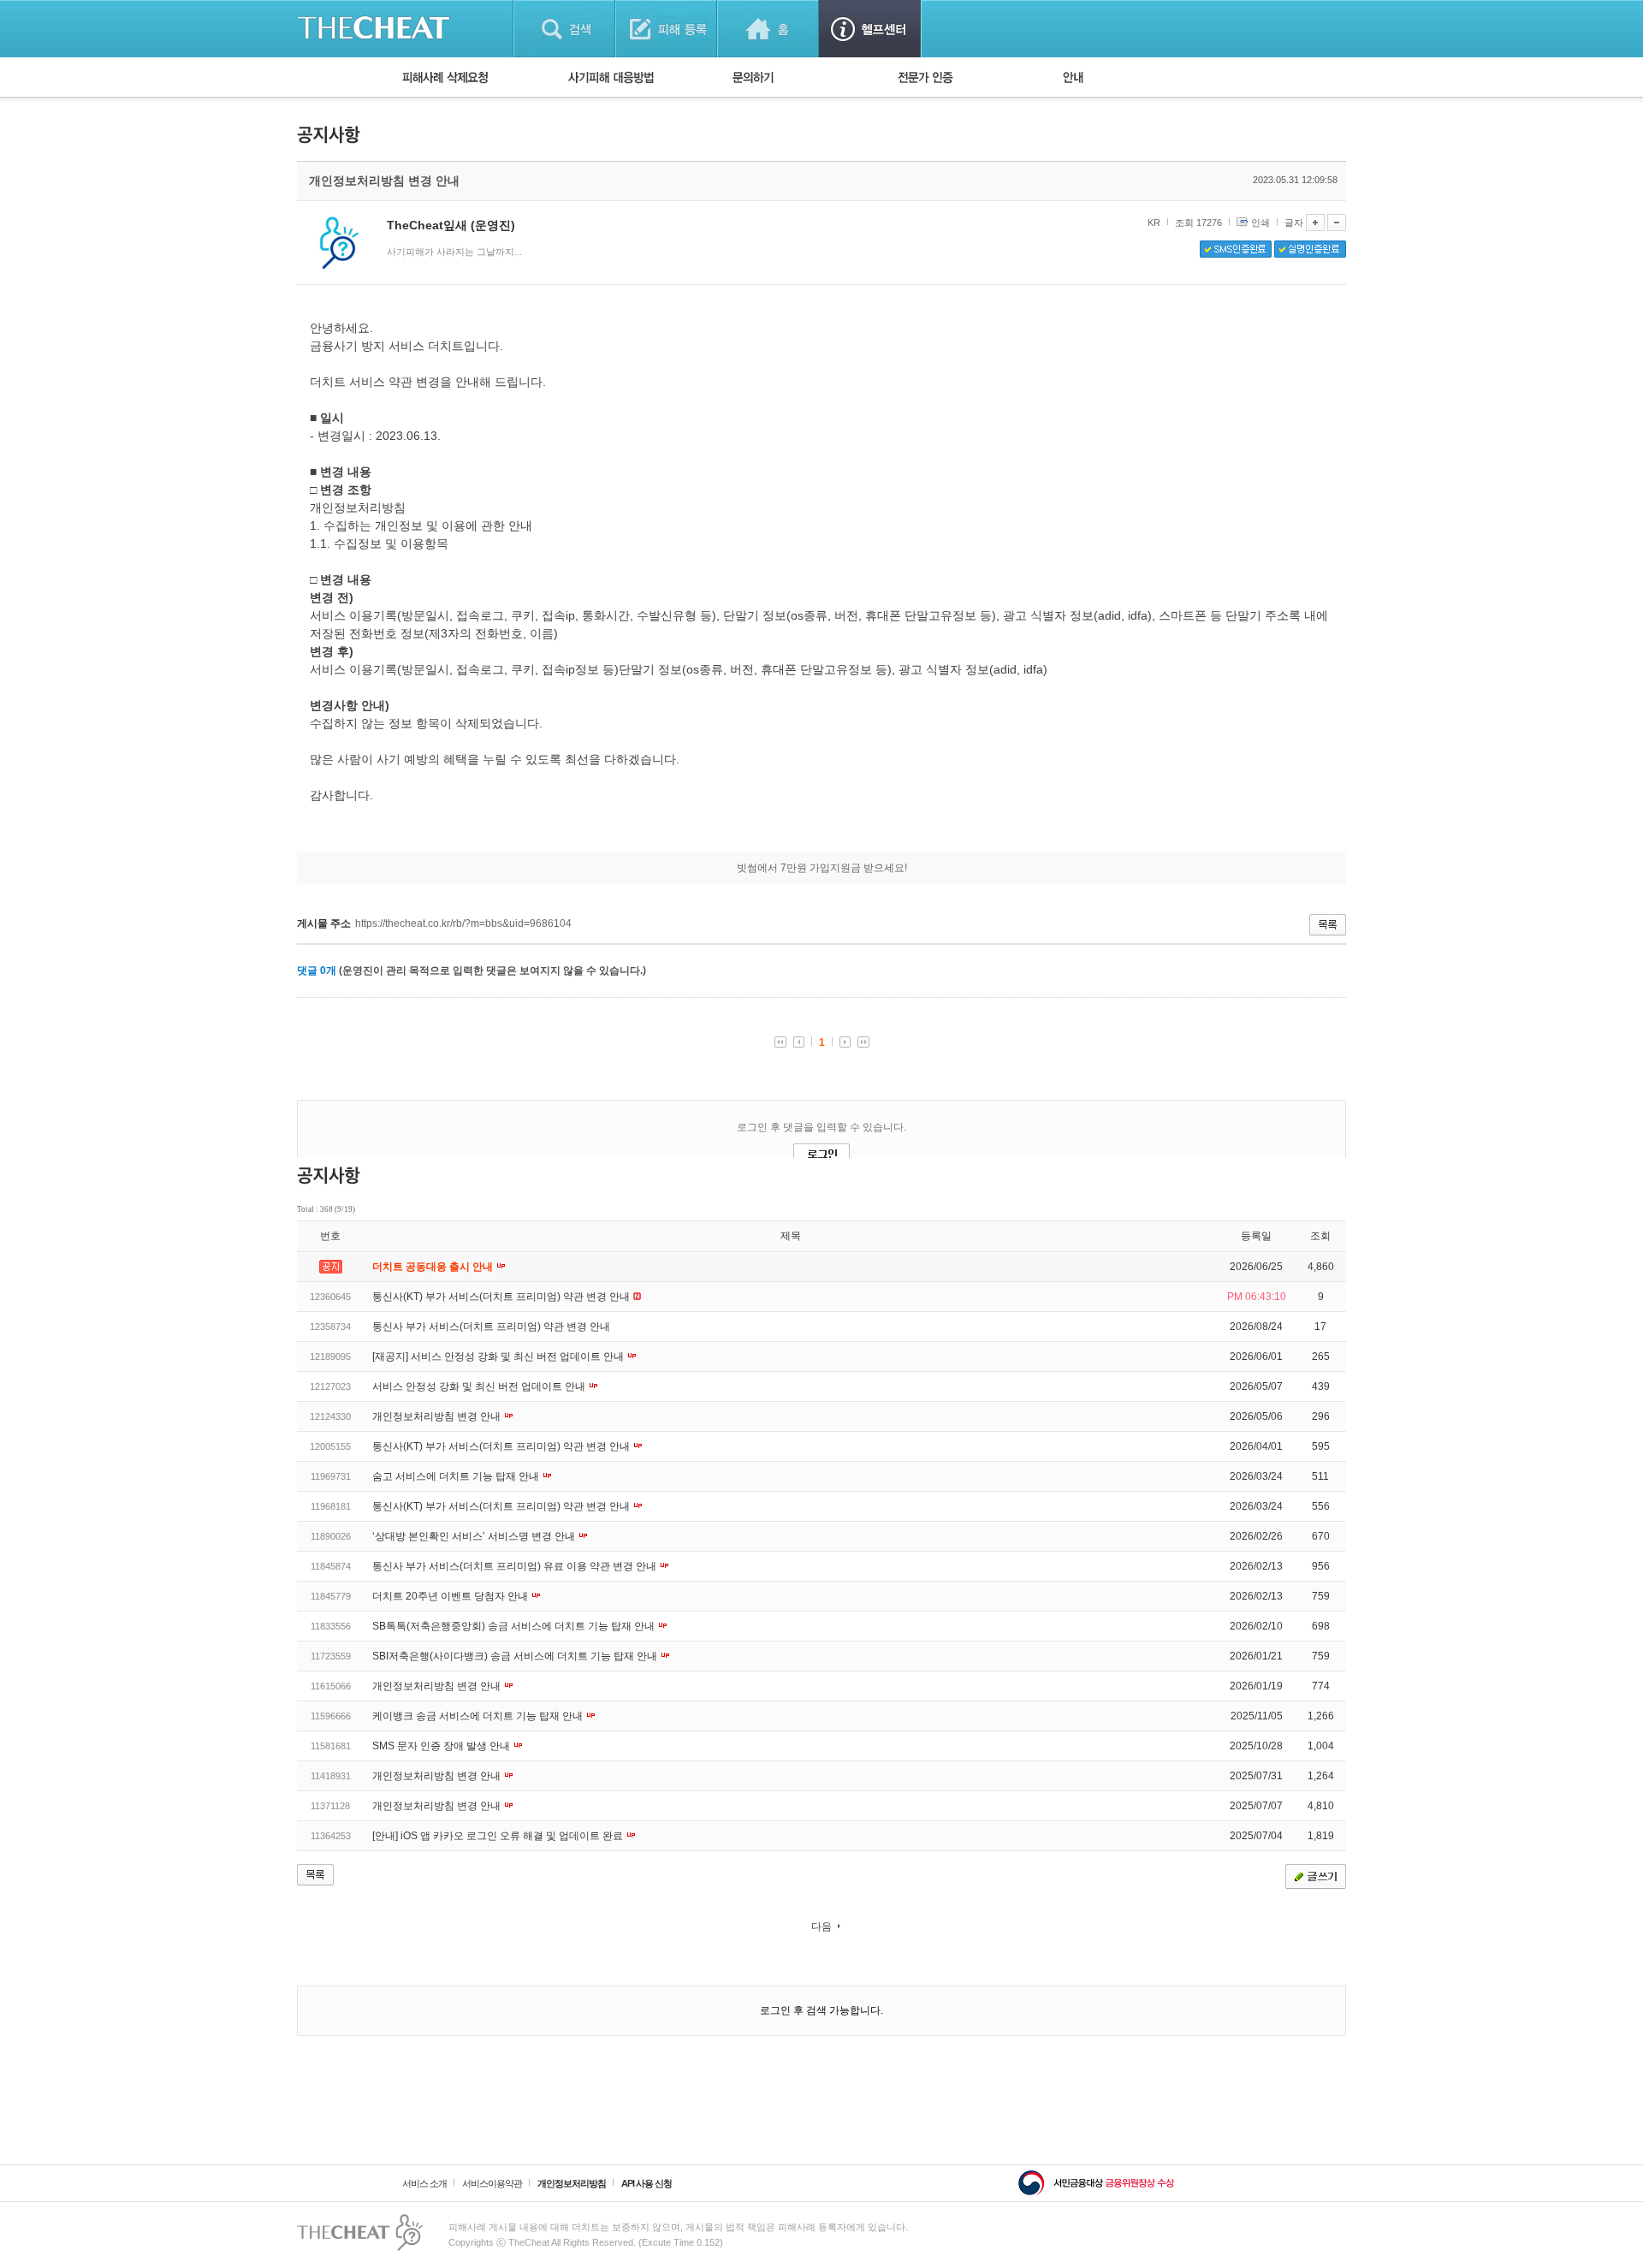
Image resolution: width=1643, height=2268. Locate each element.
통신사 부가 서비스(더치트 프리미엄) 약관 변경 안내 (491, 1327)
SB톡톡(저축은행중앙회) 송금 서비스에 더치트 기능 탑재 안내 (515, 1626)
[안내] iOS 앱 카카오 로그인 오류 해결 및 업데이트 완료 (499, 1836)
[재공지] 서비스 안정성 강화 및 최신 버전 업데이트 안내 (499, 1357)
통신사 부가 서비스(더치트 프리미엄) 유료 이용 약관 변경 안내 (516, 1566)
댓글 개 (317, 971)
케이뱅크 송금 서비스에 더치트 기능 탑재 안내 (479, 1716)
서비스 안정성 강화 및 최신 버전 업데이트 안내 (480, 1386)
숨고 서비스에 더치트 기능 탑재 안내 (457, 1476)
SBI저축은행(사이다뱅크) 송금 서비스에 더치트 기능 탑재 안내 (516, 1656)
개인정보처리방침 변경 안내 (438, 1416)
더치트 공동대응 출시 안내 (434, 1267)
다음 (821, 1927)
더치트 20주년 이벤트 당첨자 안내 (451, 1596)
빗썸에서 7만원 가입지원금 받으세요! (822, 868)
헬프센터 (870, 29)
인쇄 (1260, 223)
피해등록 (666, 29)
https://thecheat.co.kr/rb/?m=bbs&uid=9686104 (463, 923)
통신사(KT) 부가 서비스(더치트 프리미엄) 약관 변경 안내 (502, 1297)
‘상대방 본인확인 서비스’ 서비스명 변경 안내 (475, 1536)
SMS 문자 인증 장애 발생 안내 (442, 1746)
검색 (564, 29)
